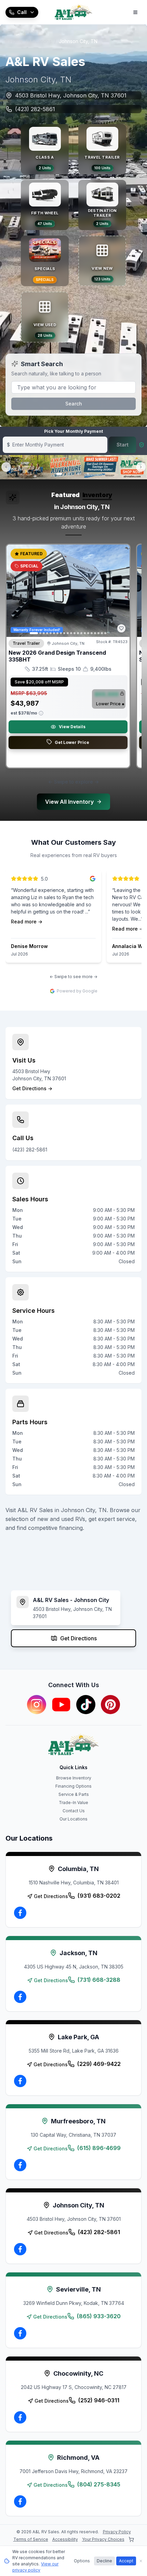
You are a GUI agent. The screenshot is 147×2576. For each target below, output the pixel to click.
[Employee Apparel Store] (131, 2539)
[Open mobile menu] (135, 12)
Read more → (27, 922)
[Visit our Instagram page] (37, 1705)
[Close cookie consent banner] (141, 2561)
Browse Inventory (74, 1778)
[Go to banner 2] (69, 474)
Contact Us (74, 1811)
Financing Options (73, 1786)
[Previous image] (15, 591)
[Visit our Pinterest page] (110, 1705)
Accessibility (65, 2539)
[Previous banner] (6, 467)
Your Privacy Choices (103, 2539)
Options (82, 2561)
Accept (126, 2561)
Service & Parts (74, 1794)
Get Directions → (32, 1088)
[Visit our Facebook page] (20, 1913)
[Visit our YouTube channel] (61, 1705)
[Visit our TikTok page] (86, 1705)
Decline (104, 2561)
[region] (73, 659)
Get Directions (78, 1638)
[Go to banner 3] (78, 474)
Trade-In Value (73, 1803)
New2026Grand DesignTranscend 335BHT (57, 656)
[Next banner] (141, 467)
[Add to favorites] (121, 628)
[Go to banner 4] (88, 474)
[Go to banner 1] (59, 474)
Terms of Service (31, 2539)
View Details (72, 727)
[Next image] (121, 591)
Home (16, 41)
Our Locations (73, 1819)
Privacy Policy (117, 2532)
